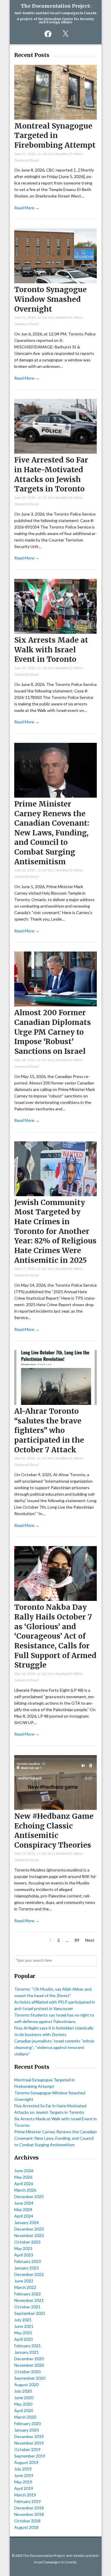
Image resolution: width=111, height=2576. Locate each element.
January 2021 (26, 2352)
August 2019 (26, 2462)
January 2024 (26, 2222)
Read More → (27, 208)
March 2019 (25, 2495)
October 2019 (27, 2449)
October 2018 (27, 2521)
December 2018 (29, 2508)
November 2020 (29, 2365)
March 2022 (25, 2287)
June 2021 (24, 2326)
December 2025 (29, 2196)
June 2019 (24, 2475)
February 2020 (28, 2423)
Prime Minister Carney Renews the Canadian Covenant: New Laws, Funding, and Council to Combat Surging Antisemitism (52, 833)
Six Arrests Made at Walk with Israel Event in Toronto (51, 650)
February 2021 (28, 2346)
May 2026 (23, 2177)
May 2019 (23, 2482)
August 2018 (26, 2527)
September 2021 (30, 2313)
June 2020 (24, 2398)
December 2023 (29, 2229)
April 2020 (24, 2410)
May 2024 (23, 2209)
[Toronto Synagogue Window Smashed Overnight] (55, 282)
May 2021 (23, 2333)
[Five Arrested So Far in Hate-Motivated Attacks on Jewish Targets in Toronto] (55, 452)
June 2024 (24, 2203)
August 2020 (26, 2385)
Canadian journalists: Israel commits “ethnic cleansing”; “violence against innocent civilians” (54, 2047)
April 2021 (24, 2339)
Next (90, 1940)
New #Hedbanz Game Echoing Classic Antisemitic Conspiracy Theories (54, 1831)
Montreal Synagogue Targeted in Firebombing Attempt (55, 136)
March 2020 (25, 2417)
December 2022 (29, 2274)
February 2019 (28, 2501)
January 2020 (26, 2430)
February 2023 (28, 2261)
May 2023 (23, 2248)
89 (78, 1940)
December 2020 (29, 2359)
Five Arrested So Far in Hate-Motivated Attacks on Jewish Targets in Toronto (51, 474)
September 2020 (30, 2378)
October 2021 (27, 2307)
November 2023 (29, 2235)
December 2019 (29, 2436)
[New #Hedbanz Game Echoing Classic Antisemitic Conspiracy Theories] (55, 1808)
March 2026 (25, 2190)
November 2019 (29, 2443)
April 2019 (24, 2488)
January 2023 (26, 2268)
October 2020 (27, 2372)
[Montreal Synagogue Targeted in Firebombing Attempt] (55, 118)
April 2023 (24, 2255)
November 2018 (29, 2514)
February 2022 (28, 2294)
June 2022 (24, 2281)
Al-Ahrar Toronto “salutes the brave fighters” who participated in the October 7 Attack (49, 1431)
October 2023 (27, 2242)
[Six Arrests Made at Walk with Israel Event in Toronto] (55, 632)
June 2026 (24, 2171)
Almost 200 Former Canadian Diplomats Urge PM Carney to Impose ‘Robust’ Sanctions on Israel (53, 1032)
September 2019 (30, 2456)
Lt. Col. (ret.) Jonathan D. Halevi (60, 154)
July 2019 (23, 2469)
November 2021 (29, 2300)
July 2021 (23, 2320)
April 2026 (24, 2184)
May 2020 (23, 2404)
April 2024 (24, 2216)
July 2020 (23, 2391)
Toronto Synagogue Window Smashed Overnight (50, 299)
